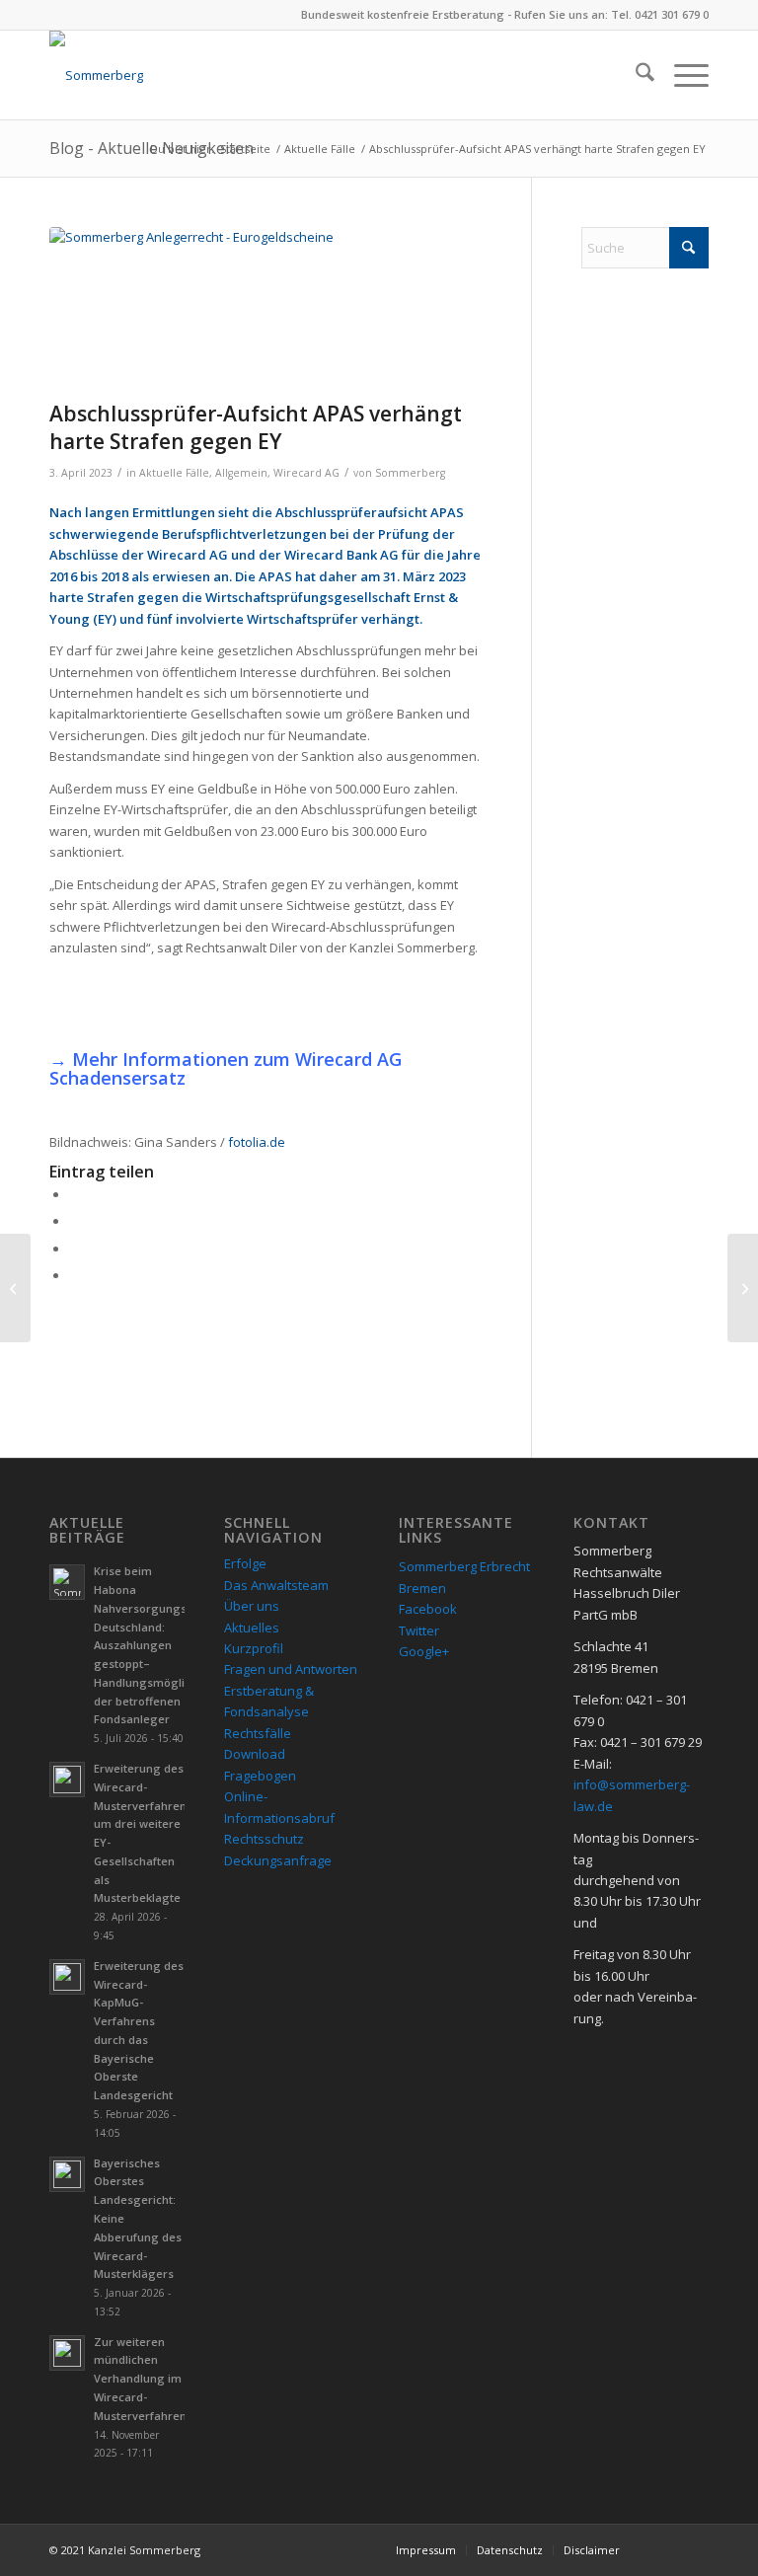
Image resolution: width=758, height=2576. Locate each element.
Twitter (419, 1630)
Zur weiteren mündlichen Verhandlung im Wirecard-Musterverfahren (140, 2379)
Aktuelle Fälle (174, 473)
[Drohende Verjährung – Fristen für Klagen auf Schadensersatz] (743, 1288)
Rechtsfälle (258, 1733)
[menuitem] (635, 75)
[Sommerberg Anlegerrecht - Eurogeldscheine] (265, 309)
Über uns (252, 1606)
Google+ (424, 1651)
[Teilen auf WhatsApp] (74, 1249)
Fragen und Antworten (291, 1669)
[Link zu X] (694, 2549)
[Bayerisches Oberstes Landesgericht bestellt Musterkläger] (15, 1288)
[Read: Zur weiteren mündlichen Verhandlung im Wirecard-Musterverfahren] (67, 2353)
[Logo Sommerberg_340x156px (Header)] (96, 75)
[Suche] (635, 75)
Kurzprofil (254, 1648)
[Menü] (682, 75)
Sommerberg (410, 473)
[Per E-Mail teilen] (74, 1275)
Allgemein (241, 473)
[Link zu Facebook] (664, 2549)
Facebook (428, 1609)
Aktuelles (252, 1628)
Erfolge (245, 1563)
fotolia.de (257, 1142)
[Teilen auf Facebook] (74, 1194)
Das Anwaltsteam (276, 1585)
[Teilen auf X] (74, 1221)
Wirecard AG (306, 473)
